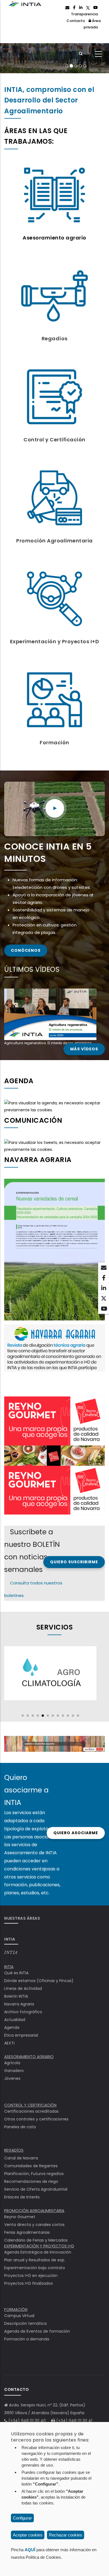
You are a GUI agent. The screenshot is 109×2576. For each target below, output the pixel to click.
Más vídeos (84, 1049)
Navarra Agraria (19, 2004)
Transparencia (84, 14)
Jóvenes (12, 2078)
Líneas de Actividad (23, 1988)
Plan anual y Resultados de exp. (35, 2260)
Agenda (12, 2027)
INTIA (11, 1953)
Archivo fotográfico (23, 2012)
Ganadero (14, 2071)
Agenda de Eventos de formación (37, 2331)
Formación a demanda (27, 2339)
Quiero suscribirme (74, 1562)
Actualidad (15, 2020)
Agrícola (12, 2063)
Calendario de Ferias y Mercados (36, 2240)
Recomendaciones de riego (31, 2181)
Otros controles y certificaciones (36, 2119)
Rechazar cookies (66, 2535)
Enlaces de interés (22, 2197)
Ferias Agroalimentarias (27, 2232)
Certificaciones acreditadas (31, 2111)
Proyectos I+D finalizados (29, 2283)
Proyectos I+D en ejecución (31, 2276)
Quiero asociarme (76, 1833)
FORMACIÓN (16, 2310)
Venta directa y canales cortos (34, 2225)
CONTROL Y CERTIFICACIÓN (30, 2105)
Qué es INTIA (16, 1973)
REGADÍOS (14, 2150)
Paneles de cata (20, 2127)
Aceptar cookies (28, 2535)
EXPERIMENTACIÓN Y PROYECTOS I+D (39, 2246)
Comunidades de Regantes (31, 2166)
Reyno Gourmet (20, 2217)
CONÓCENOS (26, 950)
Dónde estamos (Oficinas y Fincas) (39, 1981)
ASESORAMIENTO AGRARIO (29, 2057)
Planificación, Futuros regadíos (34, 2174)
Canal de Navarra (21, 2158)
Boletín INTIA (16, 1996)
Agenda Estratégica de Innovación (38, 2252)
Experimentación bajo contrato (35, 2268)
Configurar (22, 2518)
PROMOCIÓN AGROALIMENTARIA (34, 2211)
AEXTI (9, 2043)
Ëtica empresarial (21, 2035)
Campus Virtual (19, 2316)
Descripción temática (25, 2323)
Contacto (76, 21)
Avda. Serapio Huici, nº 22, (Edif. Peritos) (47, 2405)
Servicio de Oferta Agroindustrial (36, 2189)
